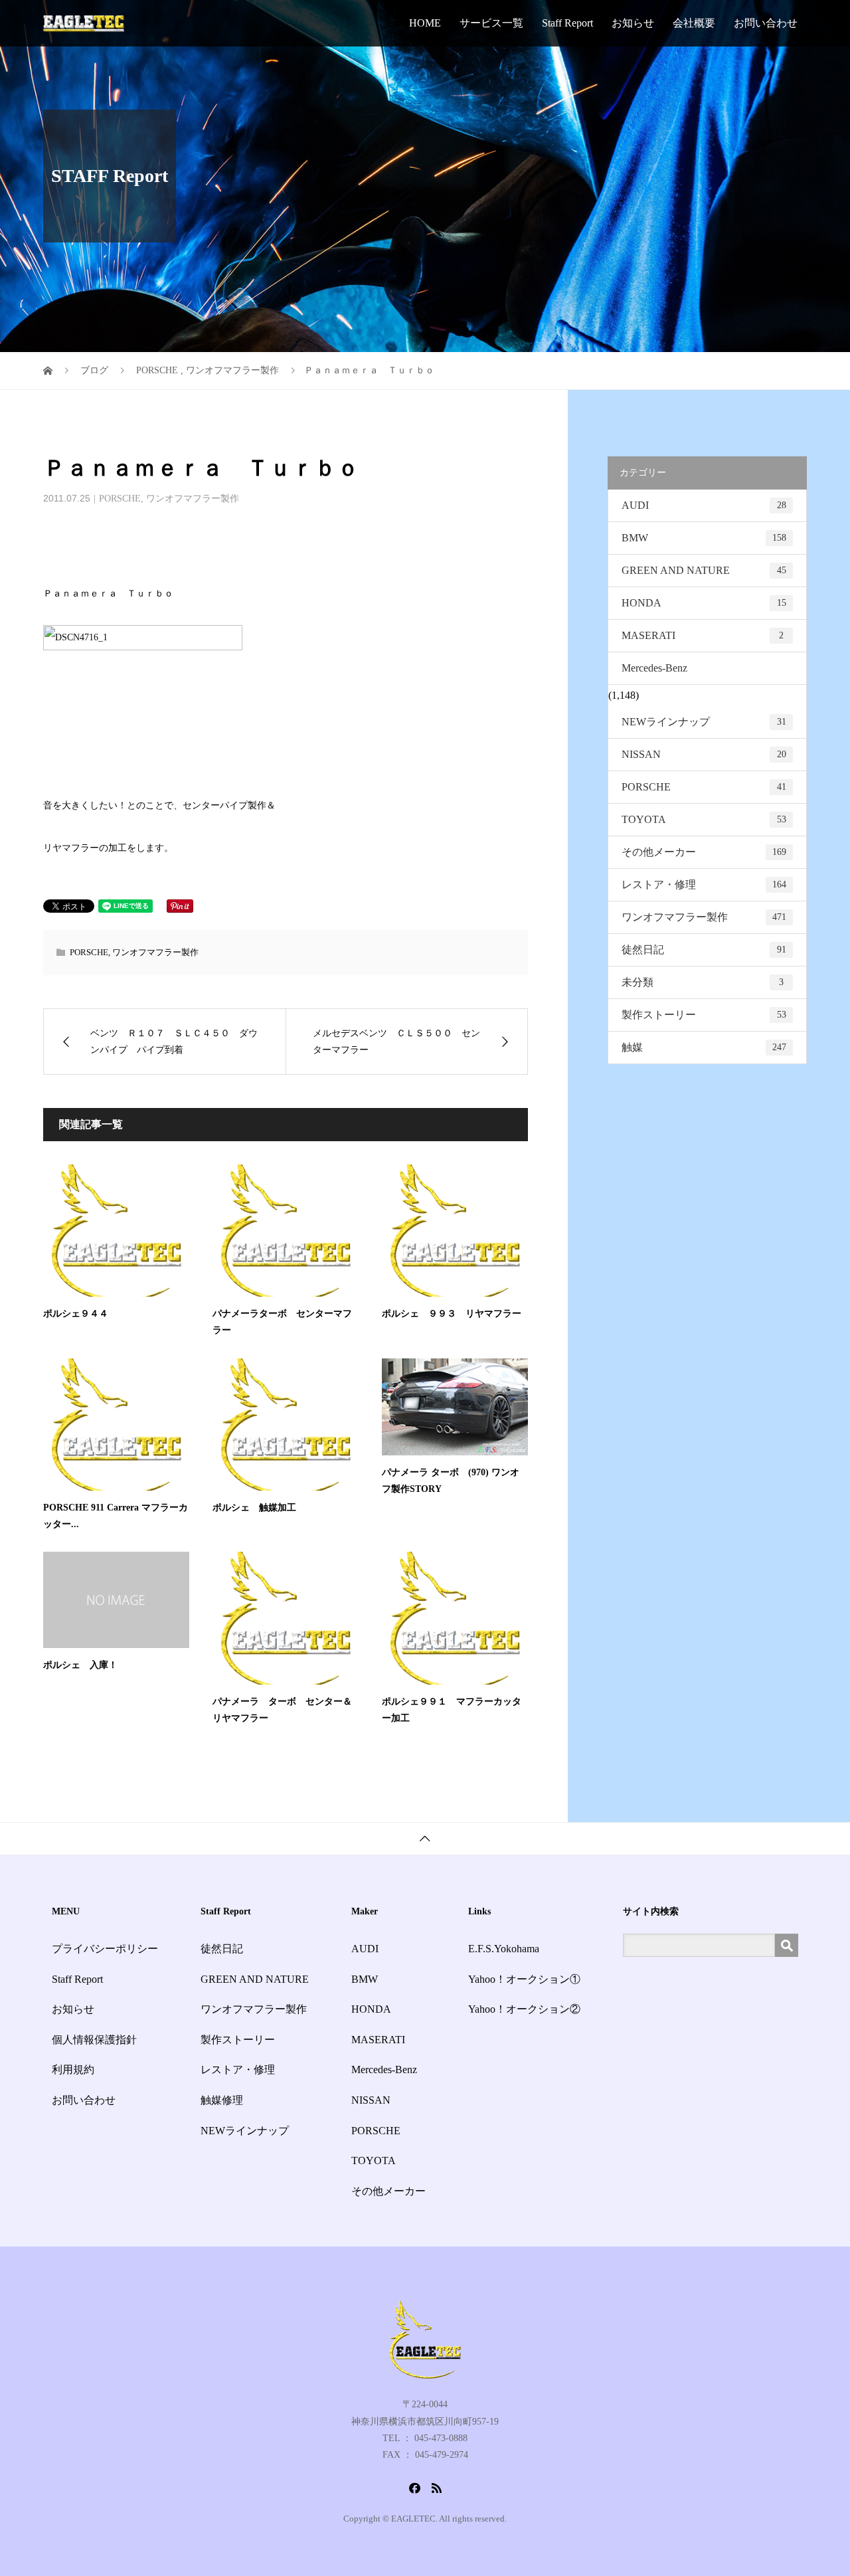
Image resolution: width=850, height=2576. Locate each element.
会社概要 (694, 23)
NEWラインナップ (704, 722)
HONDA (704, 603)
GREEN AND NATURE (704, 570)
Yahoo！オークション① (524, 1979)
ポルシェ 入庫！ (80, 1665)
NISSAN (704, 754)
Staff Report (567, 23)
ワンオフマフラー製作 (193, 499)
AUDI (704, 505)
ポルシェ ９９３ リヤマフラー (452, 1314)
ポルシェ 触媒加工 (254, 1508)
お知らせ (633, 23)
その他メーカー (704, 852)
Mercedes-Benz (654, 668)
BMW (704, 538)
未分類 (703, 982)
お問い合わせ (766, 23)
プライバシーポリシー (105, 1949)
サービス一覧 (491, 23)
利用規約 (73, 2070)
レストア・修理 (704, 884)
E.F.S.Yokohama (504, 1949)
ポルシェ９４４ (76, 1314)
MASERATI (703, 635)
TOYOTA (704, 819)
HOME (425, 23)
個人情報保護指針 (94, 2040)
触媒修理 (222, 2100)
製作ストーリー (704, 1015)
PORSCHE (120, 499)
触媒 (704, 1047)
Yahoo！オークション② (524, 2009)
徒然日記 (704, 950)
